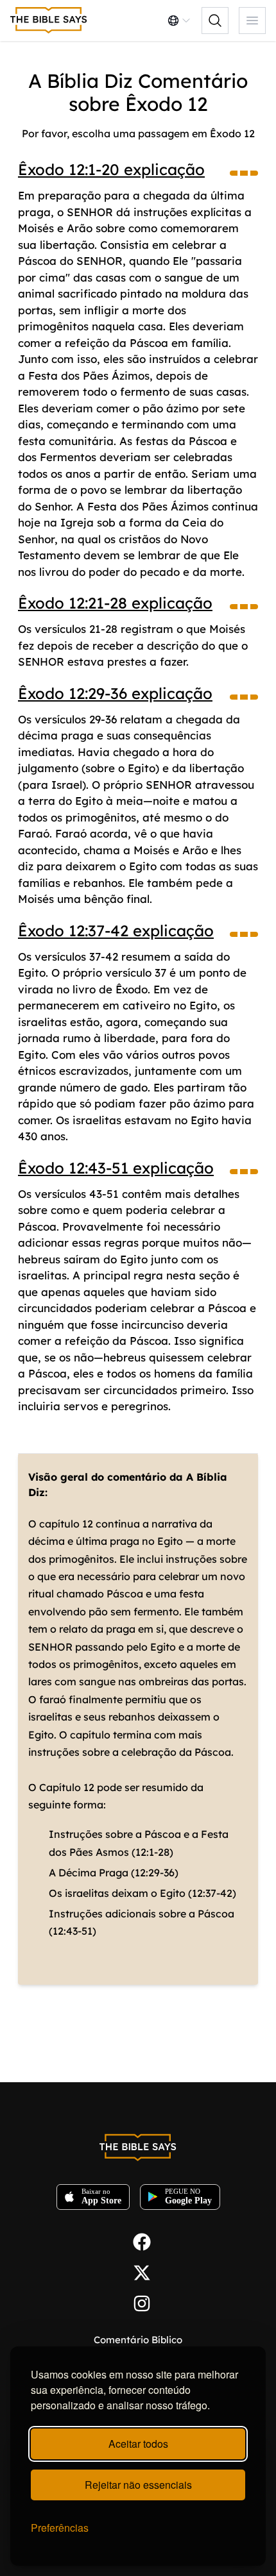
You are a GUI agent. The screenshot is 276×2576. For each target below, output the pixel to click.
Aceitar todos (138, 2444)
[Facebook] (138, 2241)
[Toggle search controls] (215, 21)
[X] (138, 2271)
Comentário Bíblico (138, 2340)
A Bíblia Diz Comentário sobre (138, 92)
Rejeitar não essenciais (138, 2485)
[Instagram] (138, 2302)
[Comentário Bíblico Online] (49, 21)
